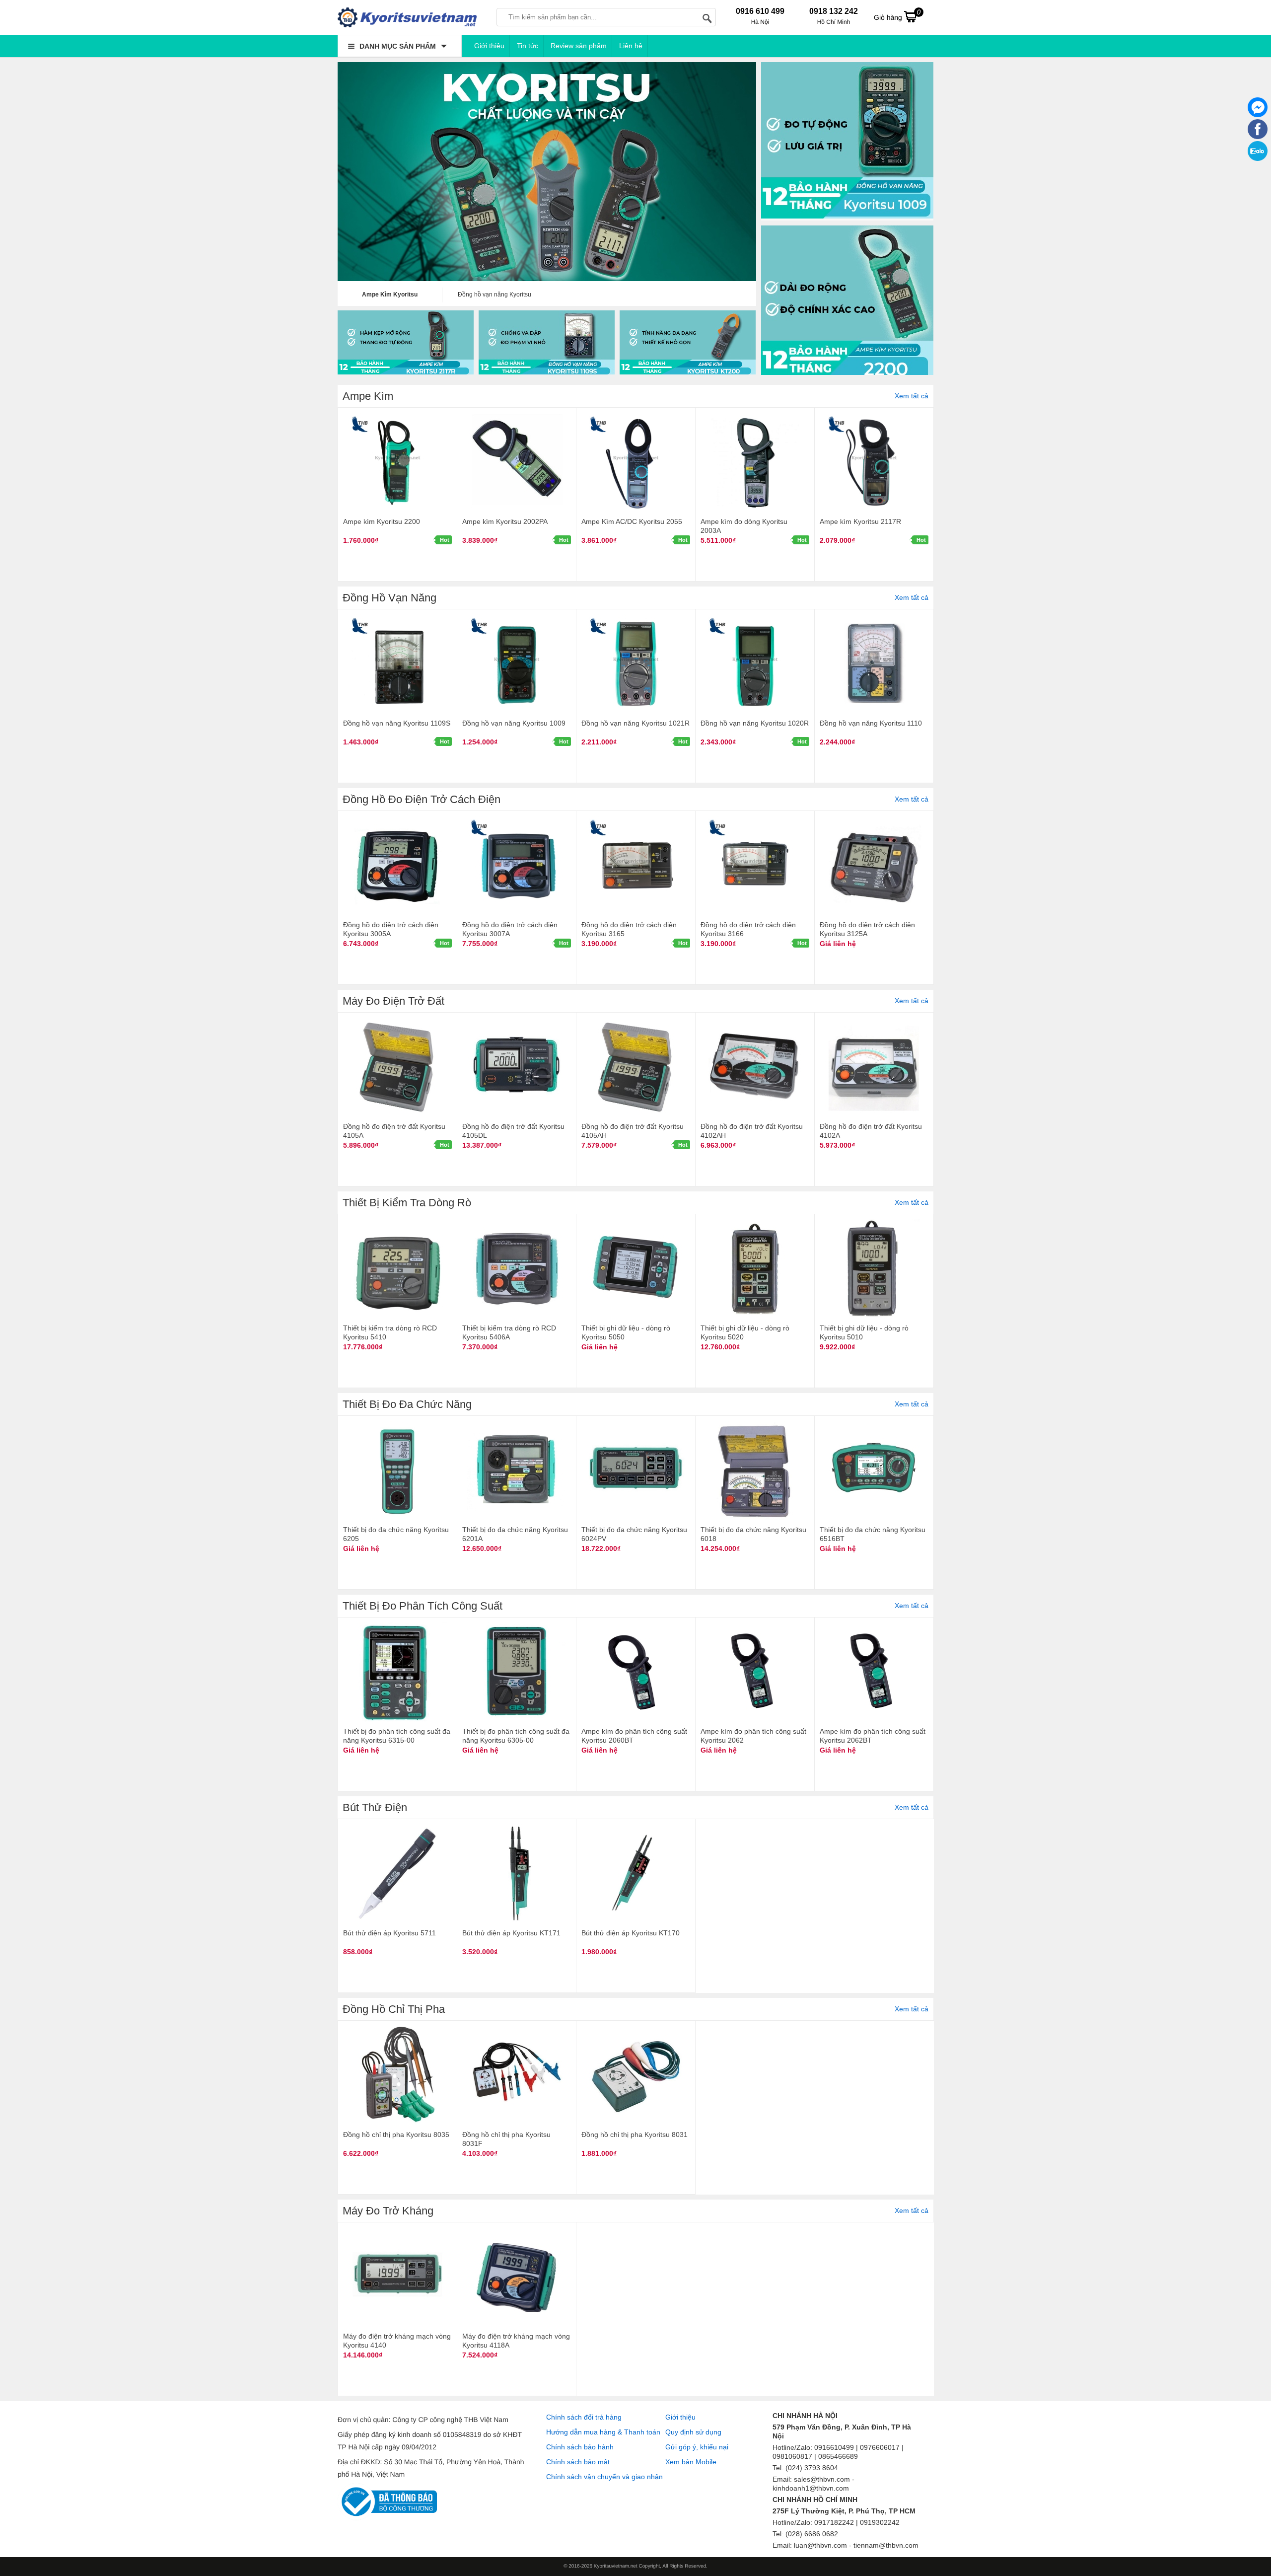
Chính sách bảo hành (580, 2447)
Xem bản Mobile (691, 2462)
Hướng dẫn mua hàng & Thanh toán (603, 2432)
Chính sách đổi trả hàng (584, 2417)
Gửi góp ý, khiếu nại (697, 2447)
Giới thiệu (489, 46)
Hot (445, 540)
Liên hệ (631, 46)
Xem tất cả (912, 396)
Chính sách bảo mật (578, 2462)
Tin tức (528, 46)
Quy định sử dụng (693, 2432)
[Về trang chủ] (407, 17)
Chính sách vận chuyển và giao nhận (604, 2477)
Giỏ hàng (897, 15)
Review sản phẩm (579, 46)
